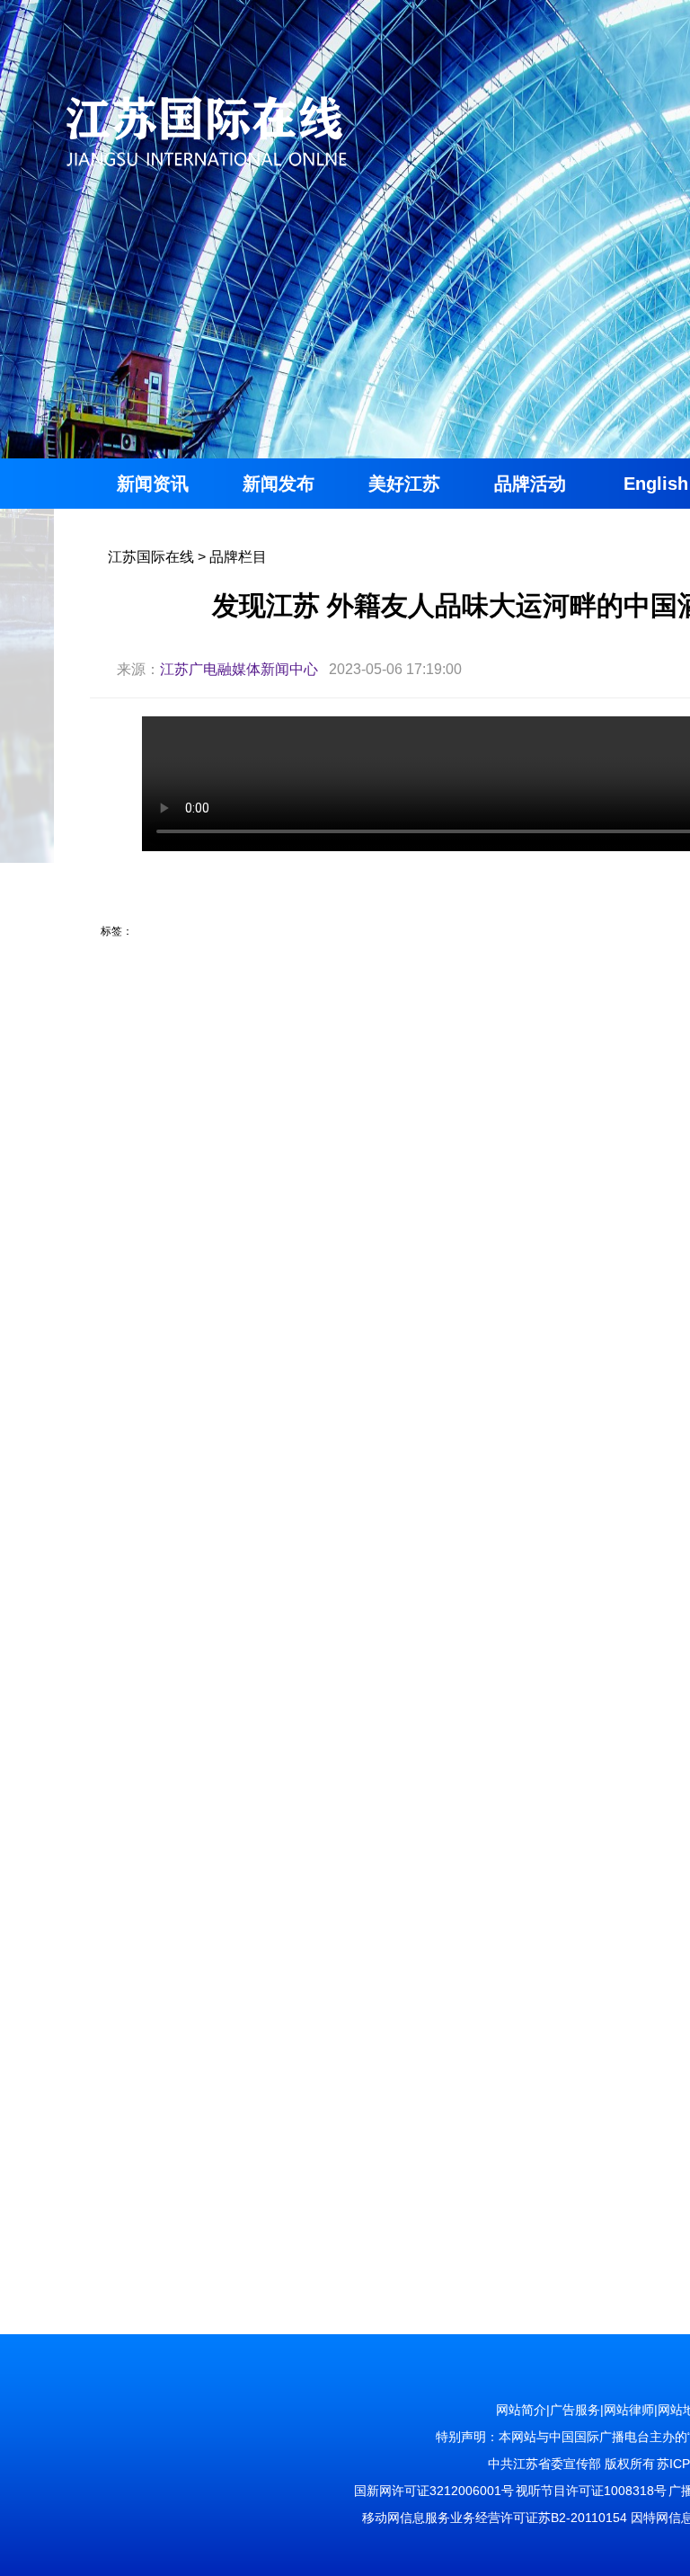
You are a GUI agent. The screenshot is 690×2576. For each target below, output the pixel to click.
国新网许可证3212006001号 (434, 2491)
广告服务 (575, 2410)
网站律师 (629, 2410)
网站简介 (521, 2410)
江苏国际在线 (151, 557)
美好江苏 (404, 484)
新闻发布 (279, 484)
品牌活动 (530, 484)
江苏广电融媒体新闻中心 (239, 669)
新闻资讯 (153, 484)
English (656, 484)
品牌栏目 (238, 557)
